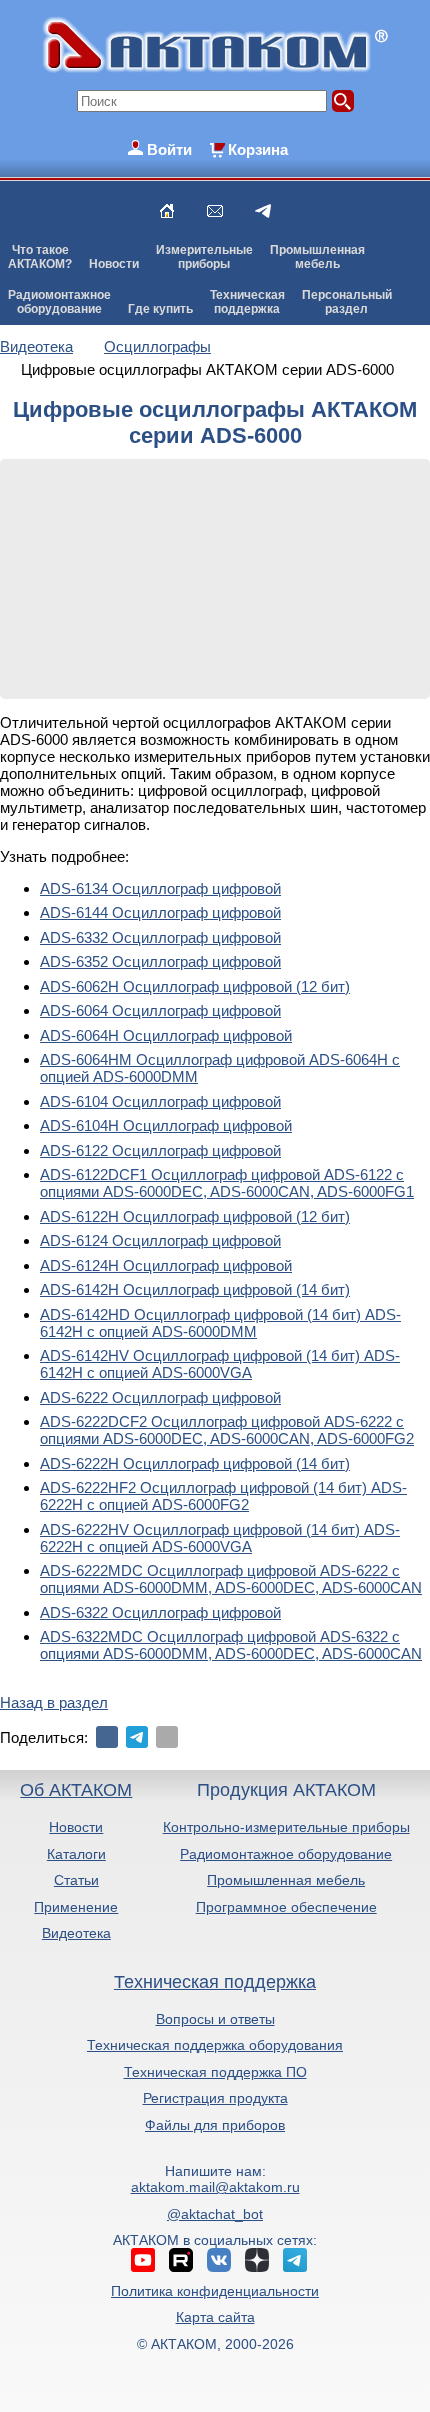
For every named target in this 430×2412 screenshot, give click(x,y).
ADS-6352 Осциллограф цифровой (160, 961)
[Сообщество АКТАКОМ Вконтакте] (219, 2260)
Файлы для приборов (215, 2125)
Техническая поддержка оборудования (215, 2045)
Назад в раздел (54, 1702)
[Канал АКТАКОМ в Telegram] (295, 2260)
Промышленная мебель (286, 1880)
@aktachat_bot (215, 2214)
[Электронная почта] (167, 1737)
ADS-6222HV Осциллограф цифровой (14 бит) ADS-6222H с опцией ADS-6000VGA (220, 1538)
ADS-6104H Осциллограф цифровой (166, 1125)
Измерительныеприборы (204, 257)
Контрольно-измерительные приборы (286, 1827)
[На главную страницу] (167, 211)
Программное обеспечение (286, 1907)
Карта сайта (215, 2317)
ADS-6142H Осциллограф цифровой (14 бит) (195, 1289)
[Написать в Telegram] (263, 211)
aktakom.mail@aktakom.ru (215, 2187)
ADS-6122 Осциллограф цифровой (160, 1150)
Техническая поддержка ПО (215, 2072)
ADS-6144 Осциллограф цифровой (160, 912)
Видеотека (76, 1933)
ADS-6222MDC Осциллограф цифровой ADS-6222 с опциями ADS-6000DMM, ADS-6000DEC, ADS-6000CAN (231, 1579)
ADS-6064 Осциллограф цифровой (160, 1010)
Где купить (160, 309)
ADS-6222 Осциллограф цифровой (160, 1397)
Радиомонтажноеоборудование (59, 302)
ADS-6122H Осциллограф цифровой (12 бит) (195, 1216)
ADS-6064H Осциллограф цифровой (166, 1035)
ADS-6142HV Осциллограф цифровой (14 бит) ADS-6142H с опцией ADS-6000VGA (220, 1364)
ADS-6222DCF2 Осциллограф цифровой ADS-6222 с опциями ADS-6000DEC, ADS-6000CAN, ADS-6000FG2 (227, 1430)
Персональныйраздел (347, 302)
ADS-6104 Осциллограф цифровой (160, 1101)
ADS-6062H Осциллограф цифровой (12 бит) (195, 986)
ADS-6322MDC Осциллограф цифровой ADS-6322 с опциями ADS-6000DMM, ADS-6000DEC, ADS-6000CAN (231, 1645)
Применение (76, 1907)
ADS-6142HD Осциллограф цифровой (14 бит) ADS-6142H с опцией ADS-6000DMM (220, 1323)
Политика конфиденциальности (215, 2291)
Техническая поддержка (215, 1982)
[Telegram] (137, 1737)
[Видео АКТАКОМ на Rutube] (181, 2260)
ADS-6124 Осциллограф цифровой (160, 1240)
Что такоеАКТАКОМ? (40, 257)
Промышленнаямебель (317, 257)
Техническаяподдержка (247, 302)
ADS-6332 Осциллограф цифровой (160, 937)
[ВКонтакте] (107, 1737)
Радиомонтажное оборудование (286, 1854)
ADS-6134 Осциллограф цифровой (160, 888)
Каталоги (76, 1854)
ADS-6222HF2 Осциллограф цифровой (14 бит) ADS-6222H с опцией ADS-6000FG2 (223, 1496)
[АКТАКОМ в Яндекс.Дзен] (257, 2260)
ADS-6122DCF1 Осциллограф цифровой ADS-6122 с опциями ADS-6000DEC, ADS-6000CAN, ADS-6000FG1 (227, 1183)
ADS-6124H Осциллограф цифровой (166, 1265)
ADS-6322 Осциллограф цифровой (160, 1612)
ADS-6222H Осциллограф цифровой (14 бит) (195, 1463)
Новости (114, 264)
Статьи (76, 1880)
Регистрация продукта (215, 2098)
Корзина (258, 149)
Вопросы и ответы (215, 2019)
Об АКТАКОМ (76, 1790)
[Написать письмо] (215, 211)
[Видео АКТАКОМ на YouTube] (143, 2260)
